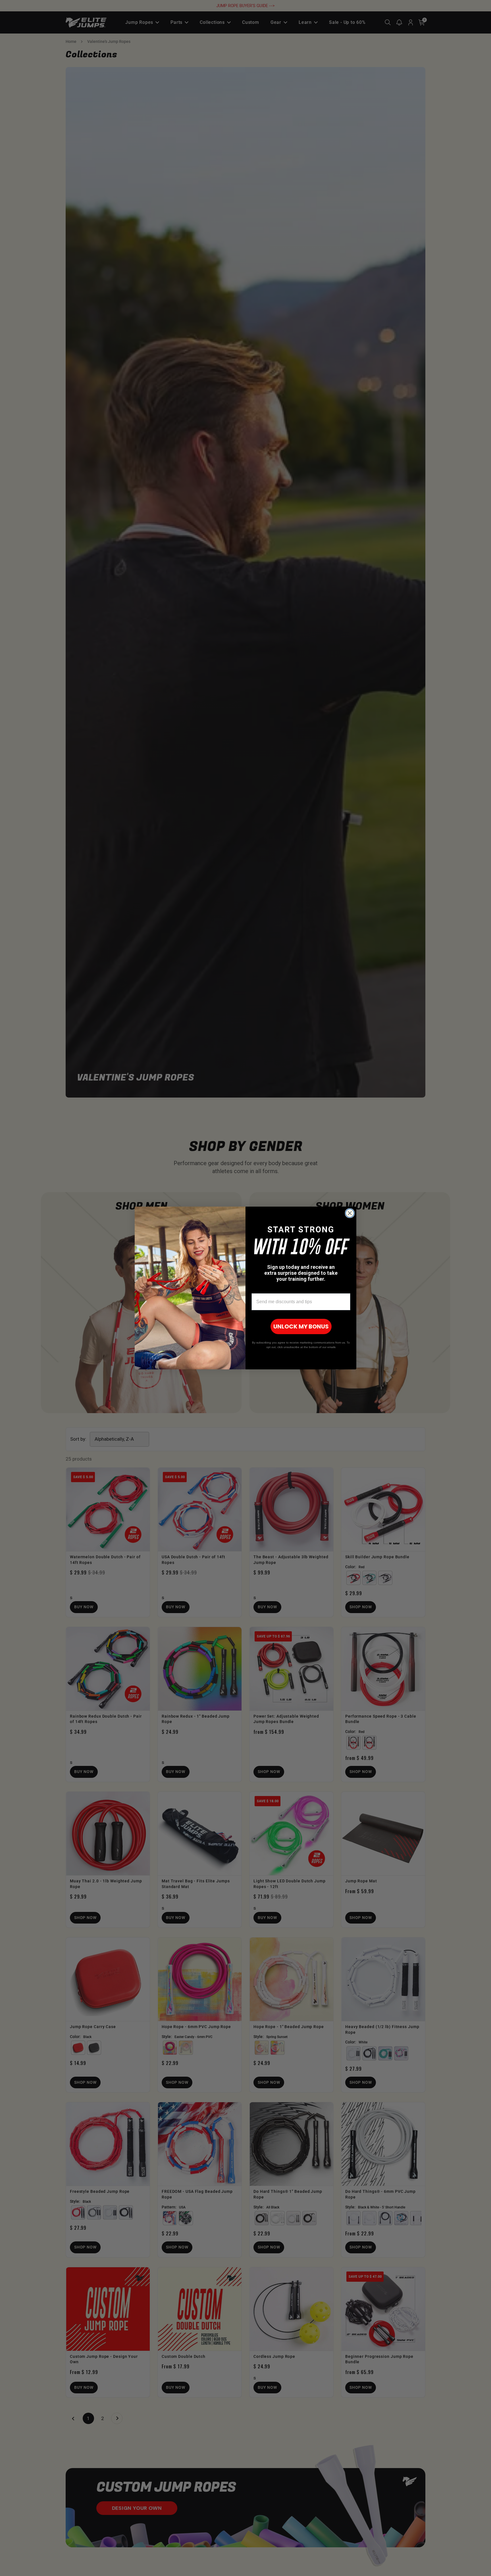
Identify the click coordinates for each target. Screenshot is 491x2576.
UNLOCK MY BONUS (301, 1326)
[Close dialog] (350, 1213)
